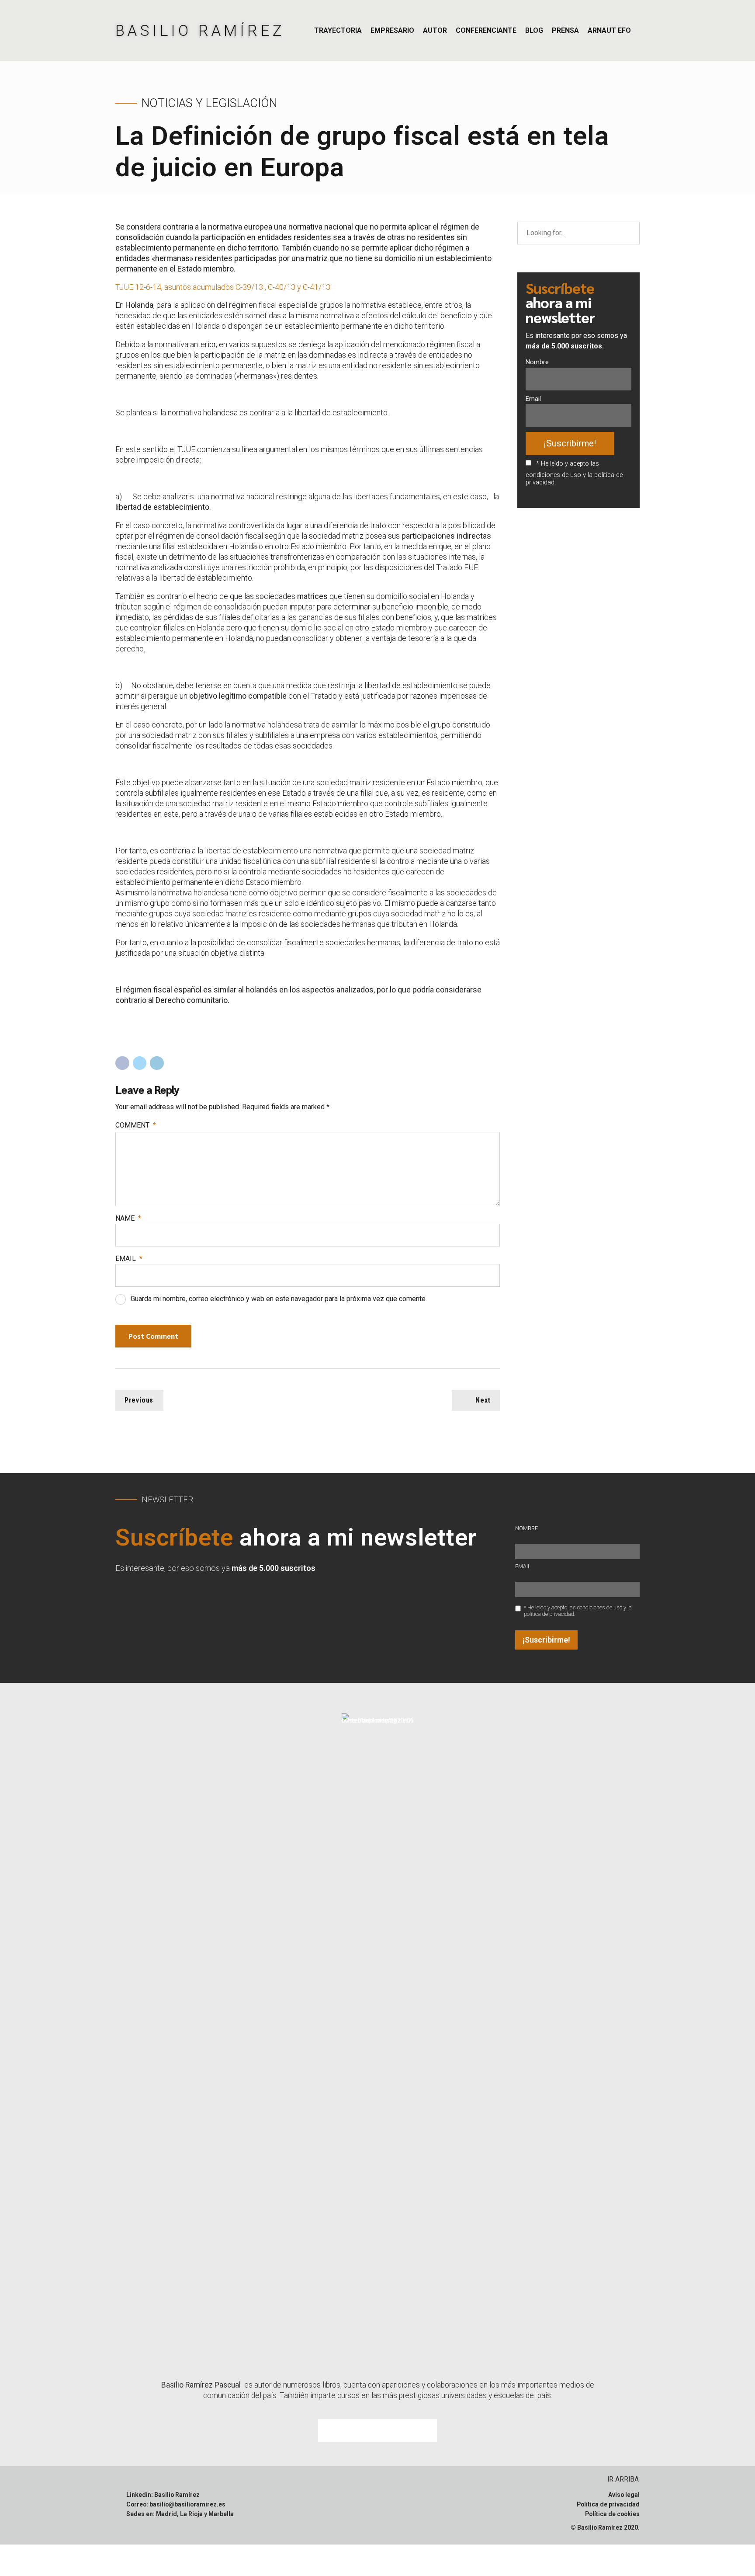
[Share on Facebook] (122, 1063)
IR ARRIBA (623, 2479)
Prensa (565, 30)
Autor (435, 30)
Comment (136, 1125)
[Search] (628, 233)
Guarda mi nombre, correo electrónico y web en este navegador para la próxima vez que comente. (279, 1299)
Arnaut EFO (609, 30)
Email (129, 1258)
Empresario (392, 30)
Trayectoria (338, 30)
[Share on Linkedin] (157, 1063)
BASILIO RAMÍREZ (200, 31)
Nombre (537, 362)
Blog (534, 30)
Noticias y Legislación (209, 103)
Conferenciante (486, 30)
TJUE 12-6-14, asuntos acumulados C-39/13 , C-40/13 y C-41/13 (223, 287)
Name (128, 1218)
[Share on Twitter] (140, 1063)
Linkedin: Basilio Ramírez (163, 2495)
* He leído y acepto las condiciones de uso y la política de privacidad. (574, 473)
